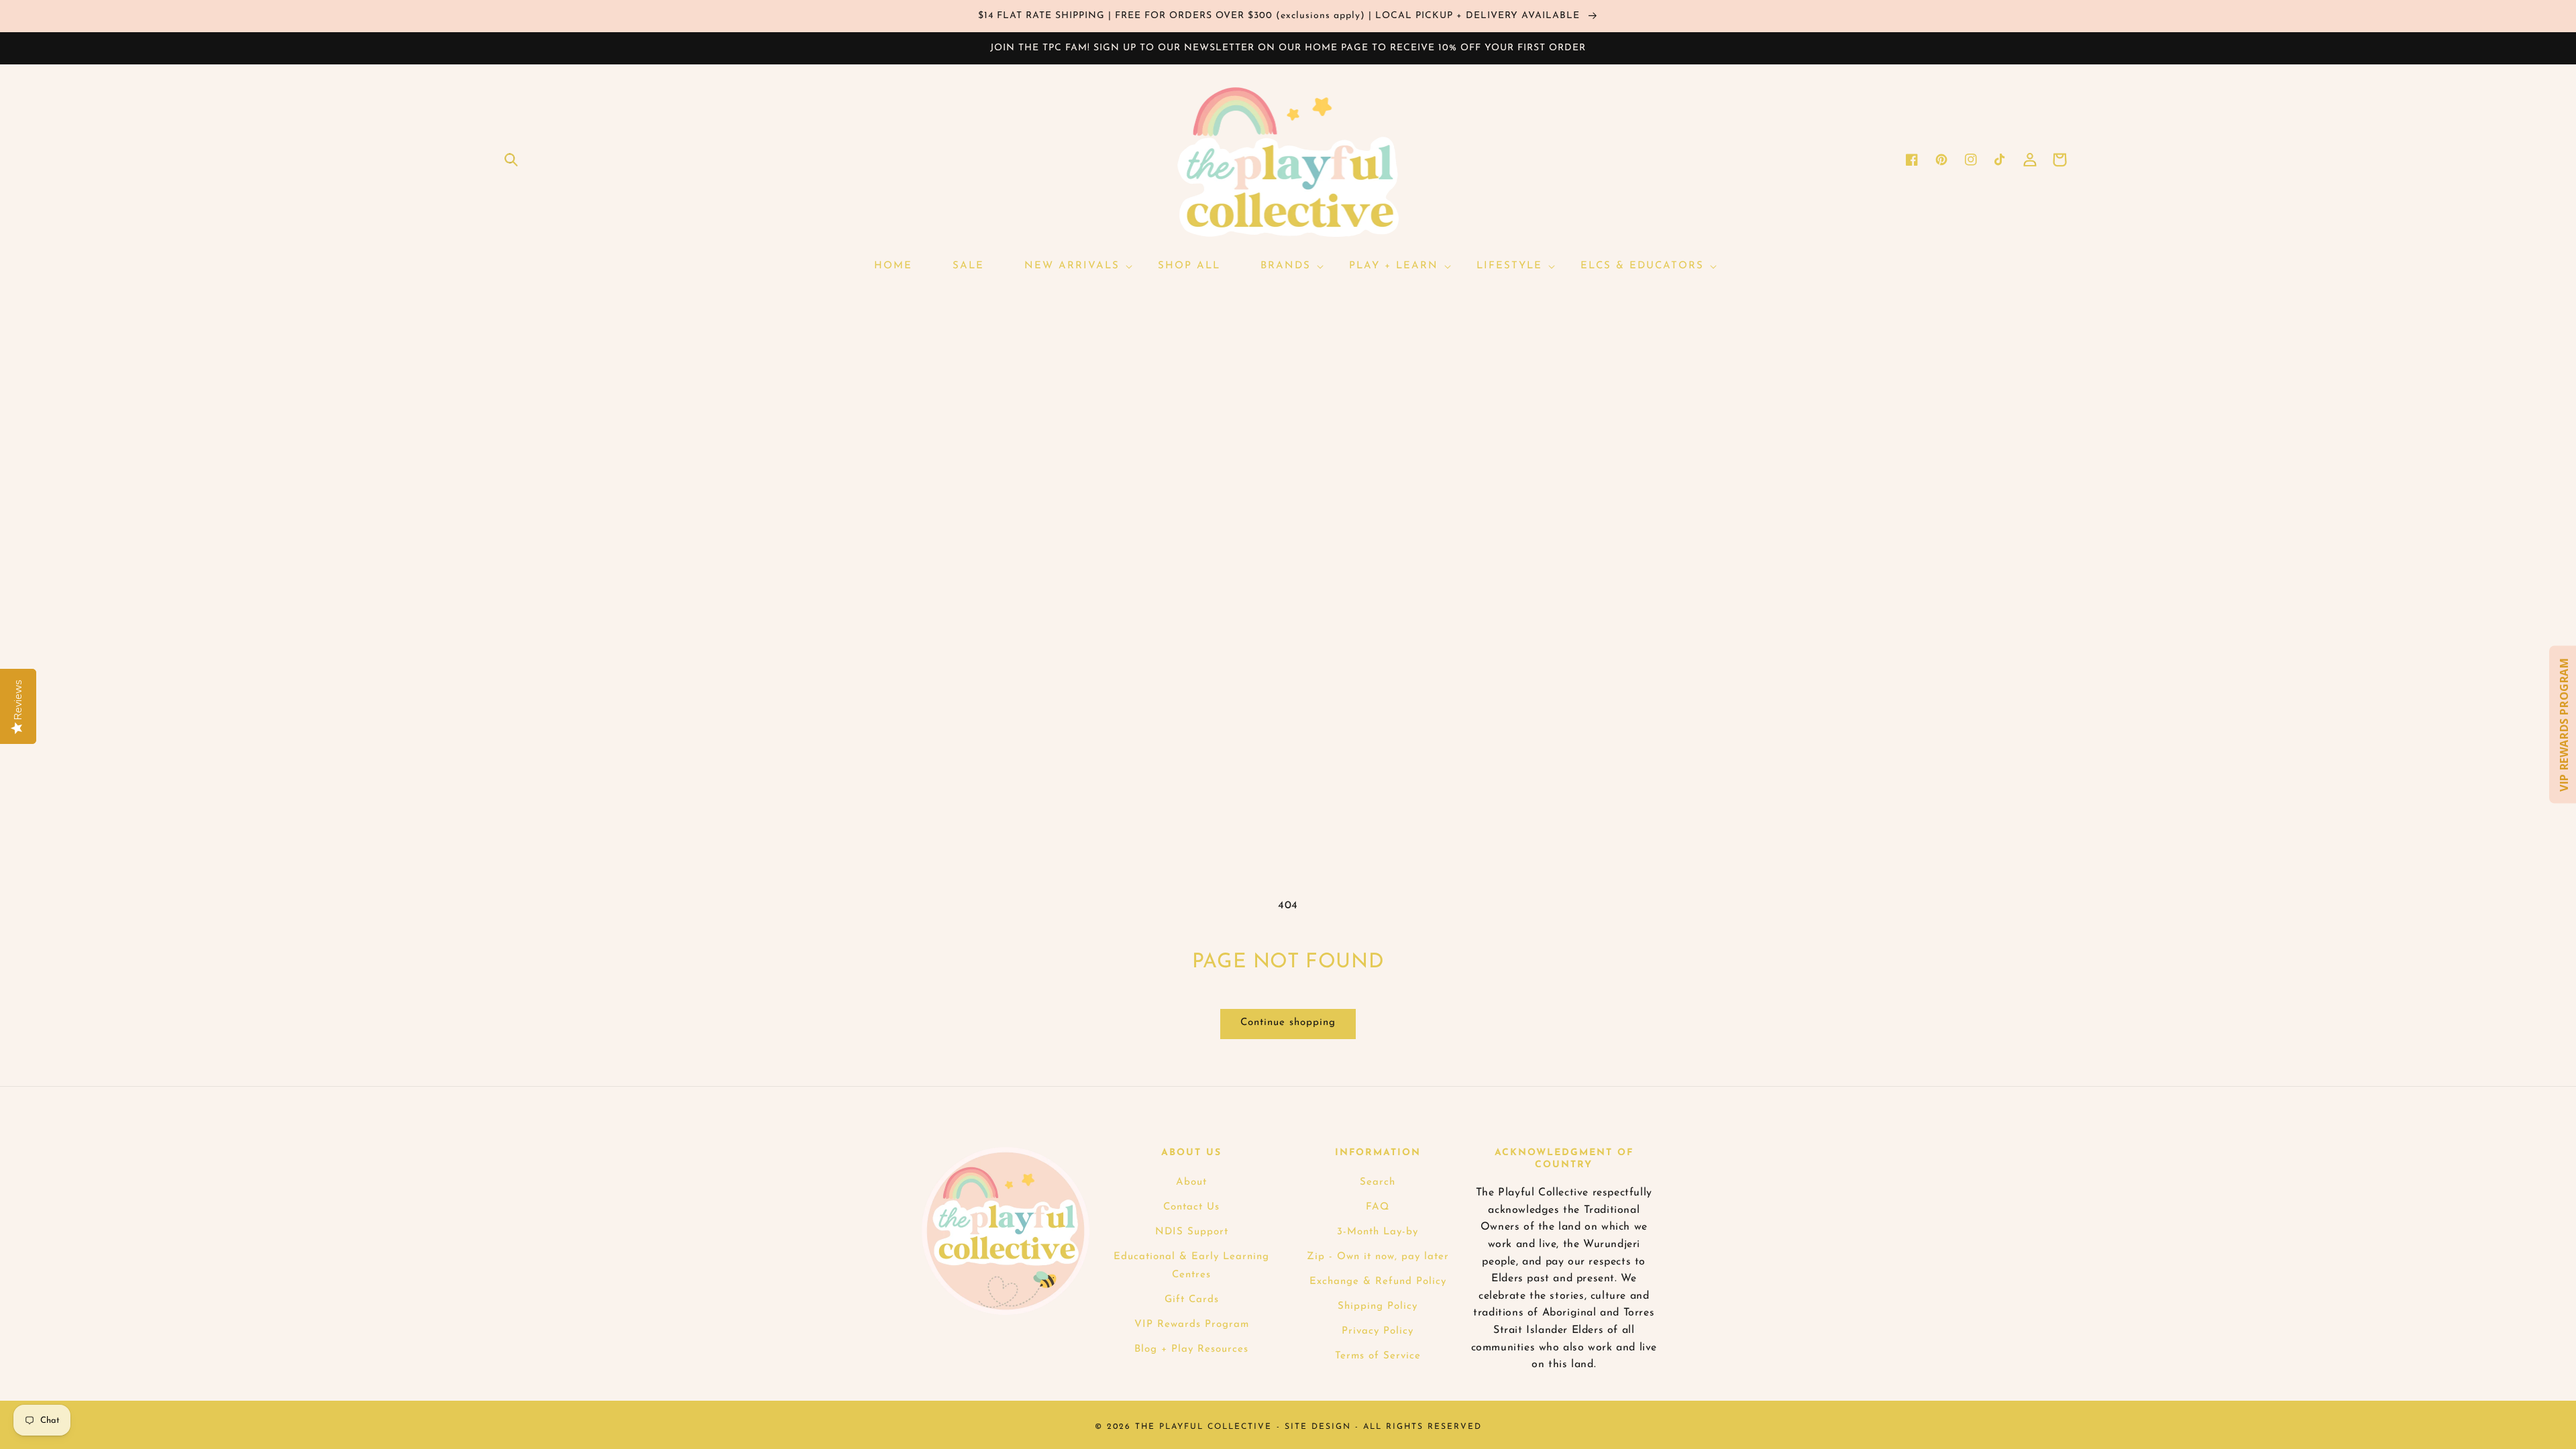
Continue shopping (1288, 1023)
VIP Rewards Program (1192, 1325)
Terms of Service (1378, 1356)
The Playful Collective (1203, 1427)
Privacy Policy (1378, 1331)
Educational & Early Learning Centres (1191, 1266)
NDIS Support (1192, 1232)
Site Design (1318, 1427)
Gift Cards (1192, 1300)
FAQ (1378, 1207)
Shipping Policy (1378, 1306)
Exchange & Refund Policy (1378, 1282)
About (1191, 1182)
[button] (511, 160)
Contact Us (1191, 1207)
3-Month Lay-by (1378, 1232)
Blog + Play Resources (1191, 1349)
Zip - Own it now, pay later (1378, 1257)
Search (1378, 1182)
